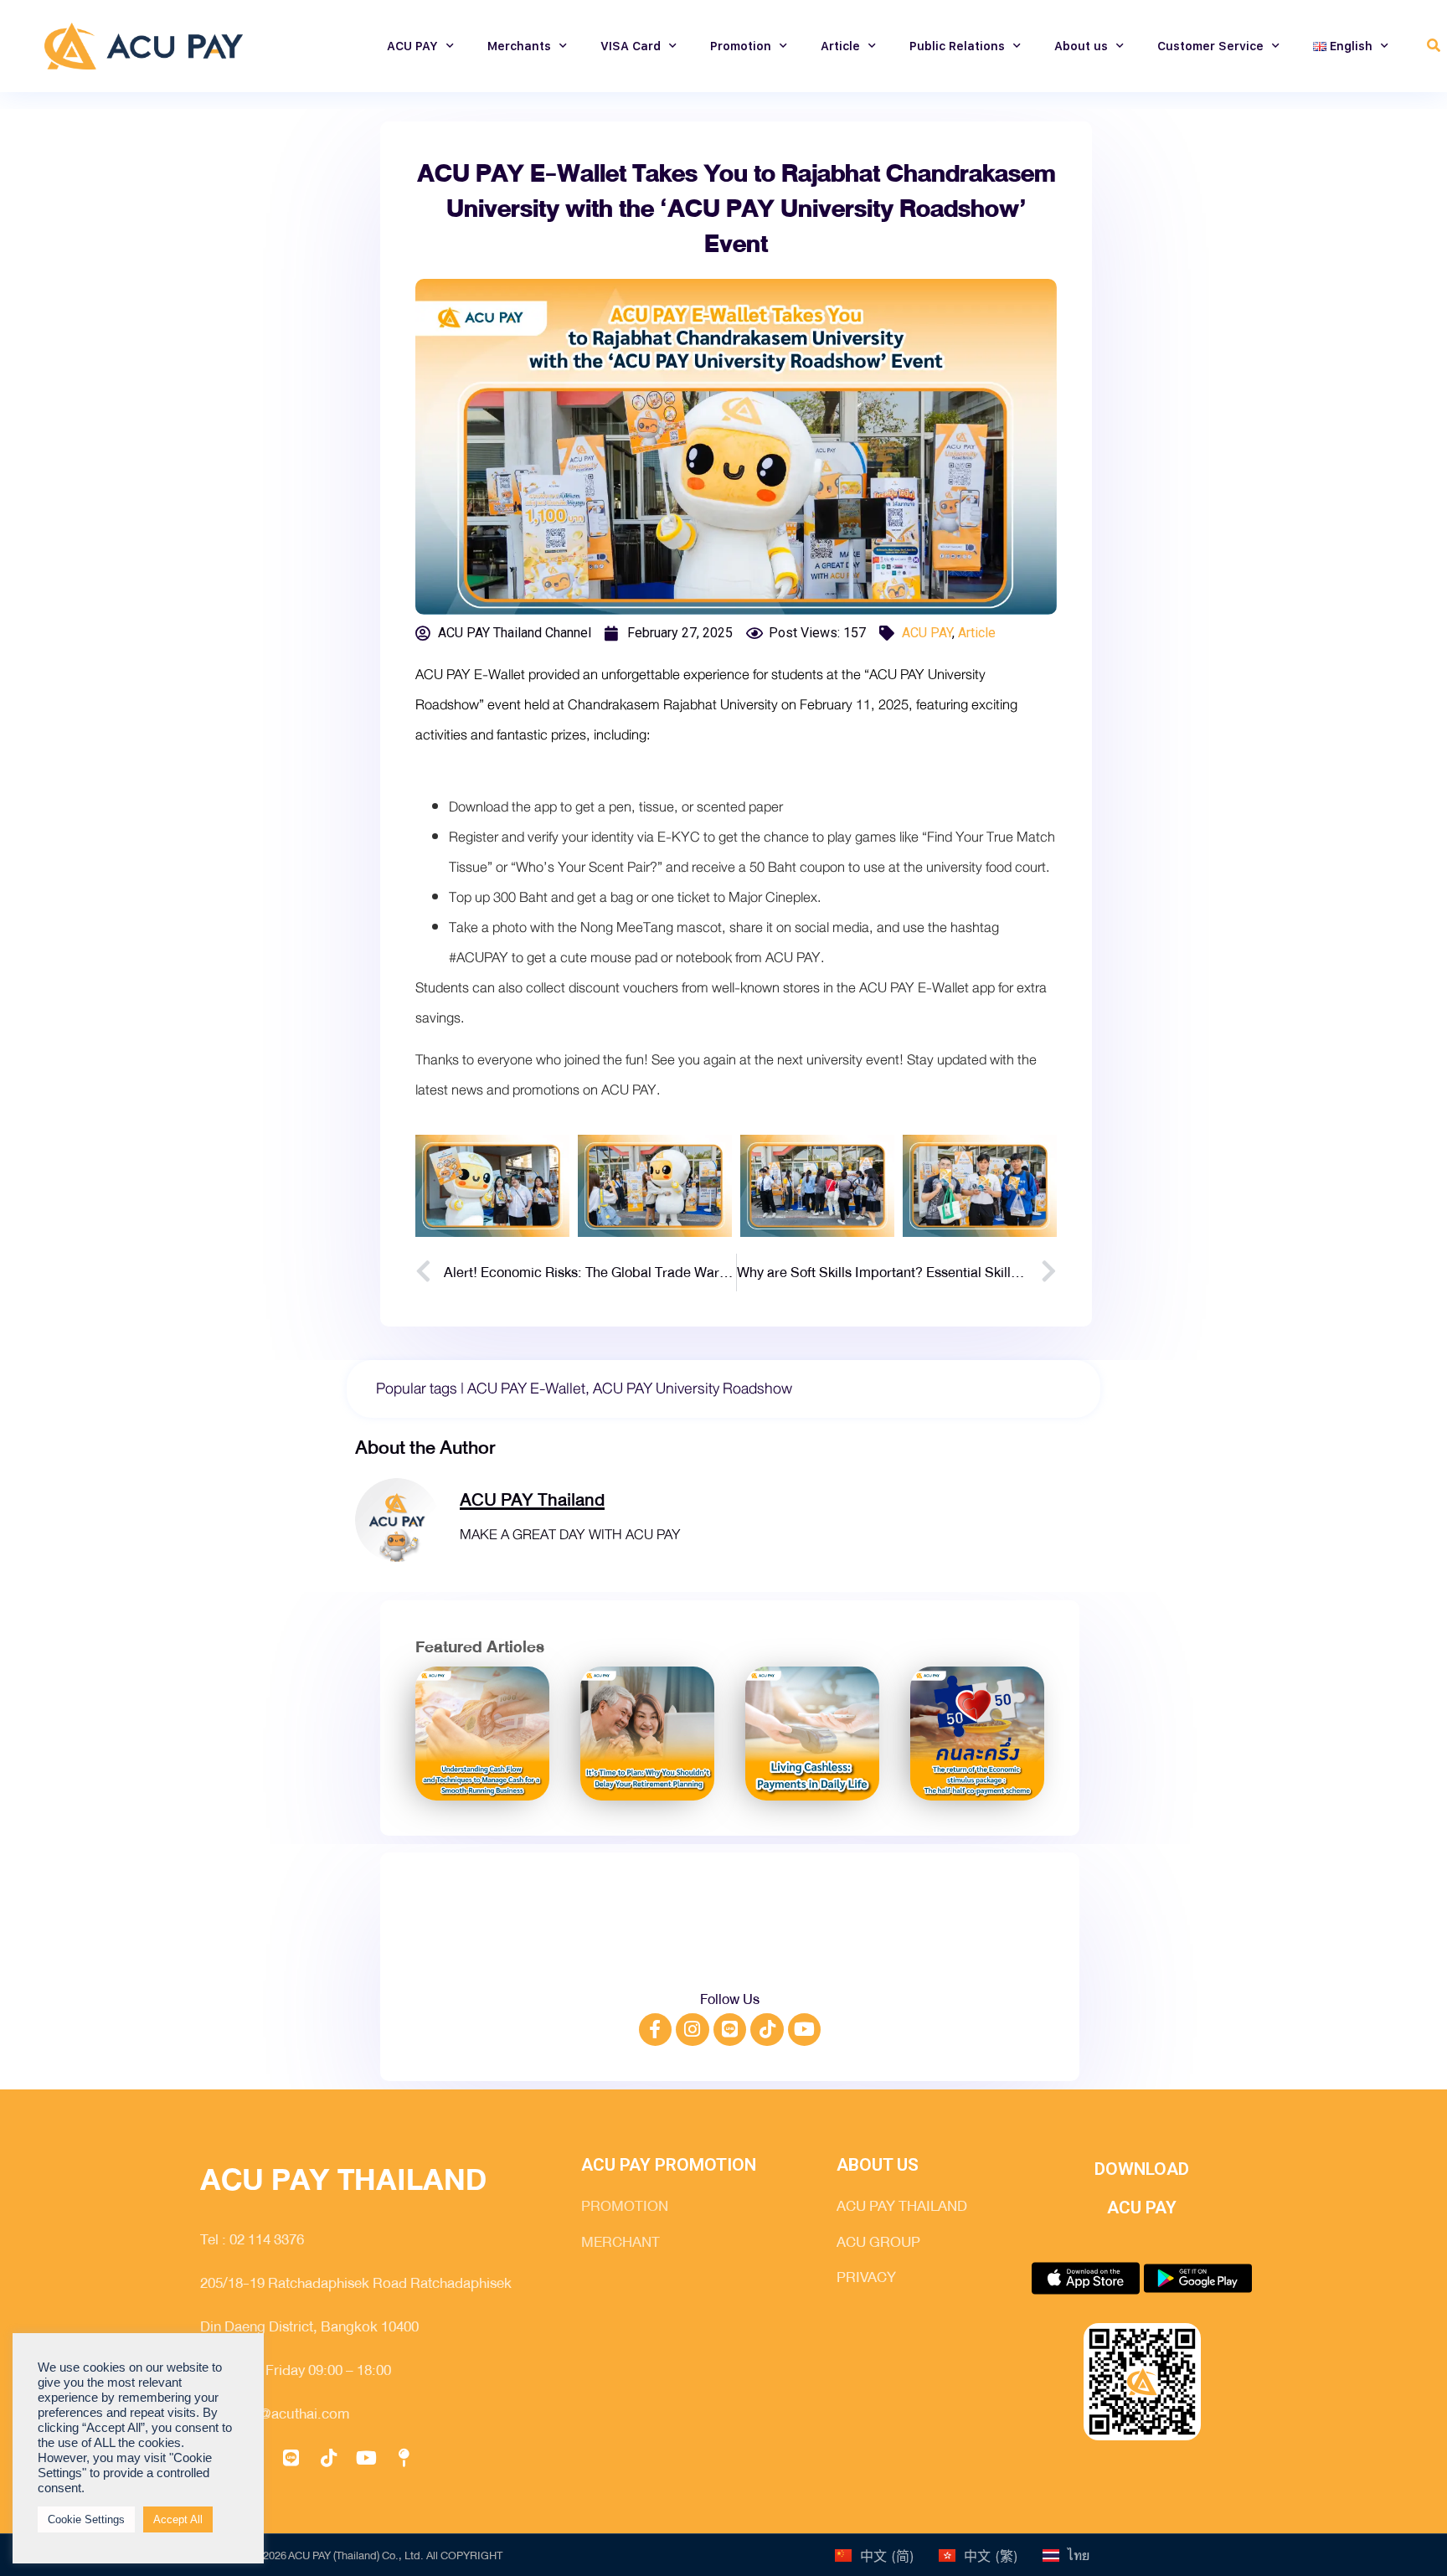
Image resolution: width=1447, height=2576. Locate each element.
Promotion (741, 46)
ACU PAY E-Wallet (526, 1388)
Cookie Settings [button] (86, 2519)
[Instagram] (693, 2030)
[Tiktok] (767, 2030)
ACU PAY (412, 46)
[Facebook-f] (656, 2030)
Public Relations (957, 46)
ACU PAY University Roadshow (693, 1388)
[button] (1434, 46)
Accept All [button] (178, 2519)
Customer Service (1210, 46)
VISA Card (631, 46)
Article (840, 46)
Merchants (519, 46)
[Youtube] (805, 2030)
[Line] (730, 2030)
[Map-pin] (404, 2458)
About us (1081, 46)
